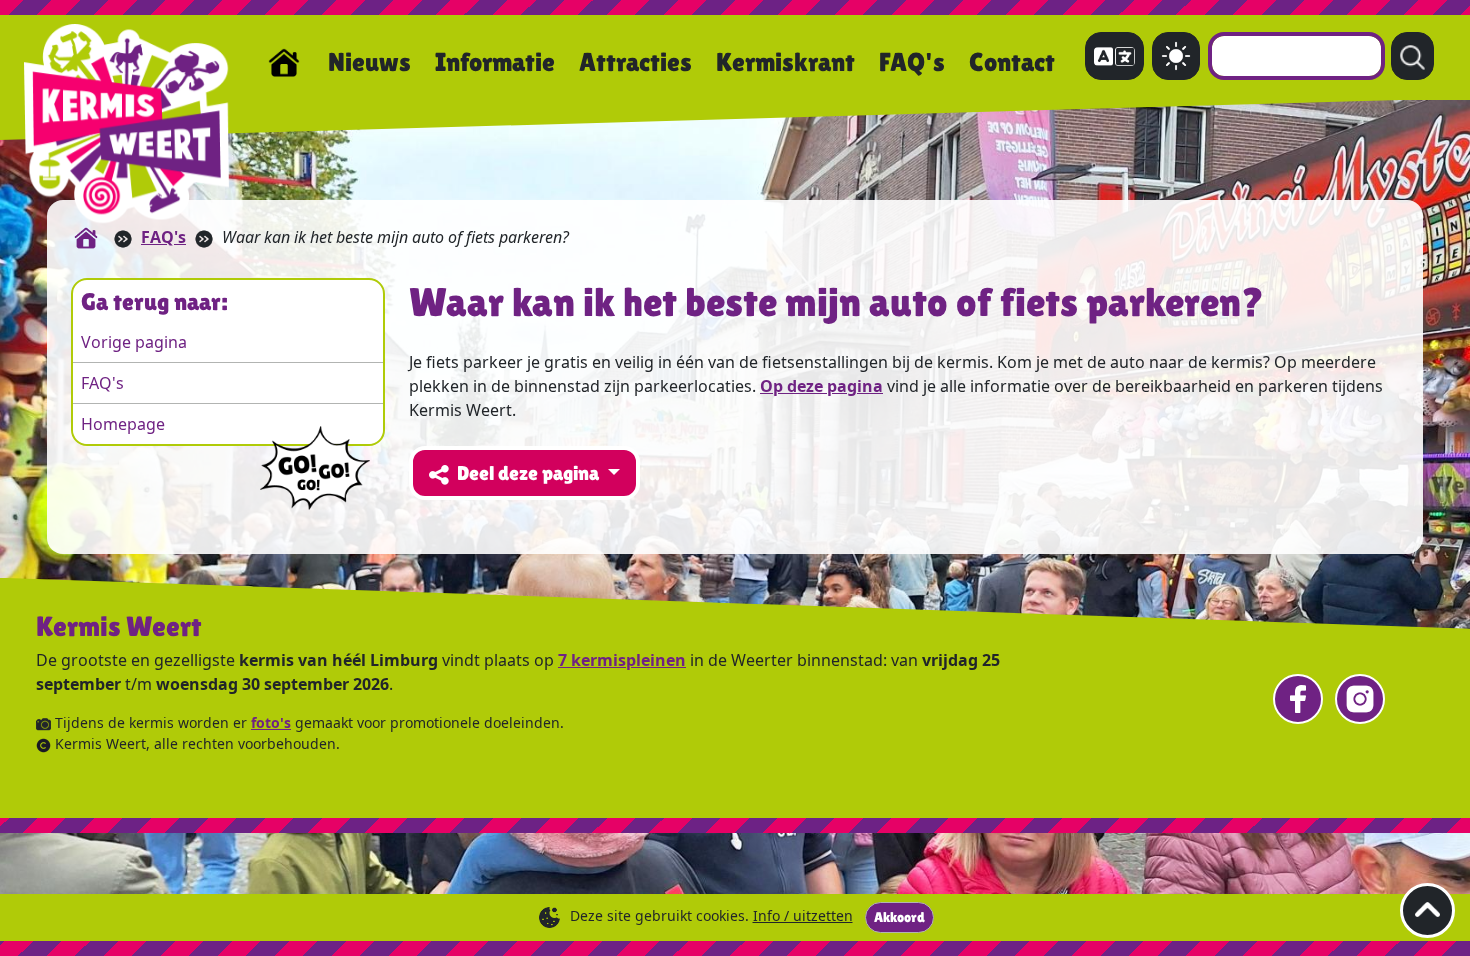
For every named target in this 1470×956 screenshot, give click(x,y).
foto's (271, 722)
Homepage (123, 424)
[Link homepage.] (284, 63)
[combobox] (1296, 56)
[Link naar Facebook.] (1298, 699)
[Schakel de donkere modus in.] (1176, 56)
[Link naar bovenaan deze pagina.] (1427, 910)
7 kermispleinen (622, 660)
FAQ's (912, 62)
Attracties (635, 62)
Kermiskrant (785, 62)
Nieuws (369, 62)
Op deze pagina (821, 386)
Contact (1012, 62)
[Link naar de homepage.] (86, 237)
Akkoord (899, 917)
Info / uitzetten (803, 915)
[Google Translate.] (1114, 56)
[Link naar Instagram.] (1360, 699)
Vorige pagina (134, 342)
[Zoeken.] (1412, 56)
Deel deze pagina (530, 473)
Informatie (495, 62)
